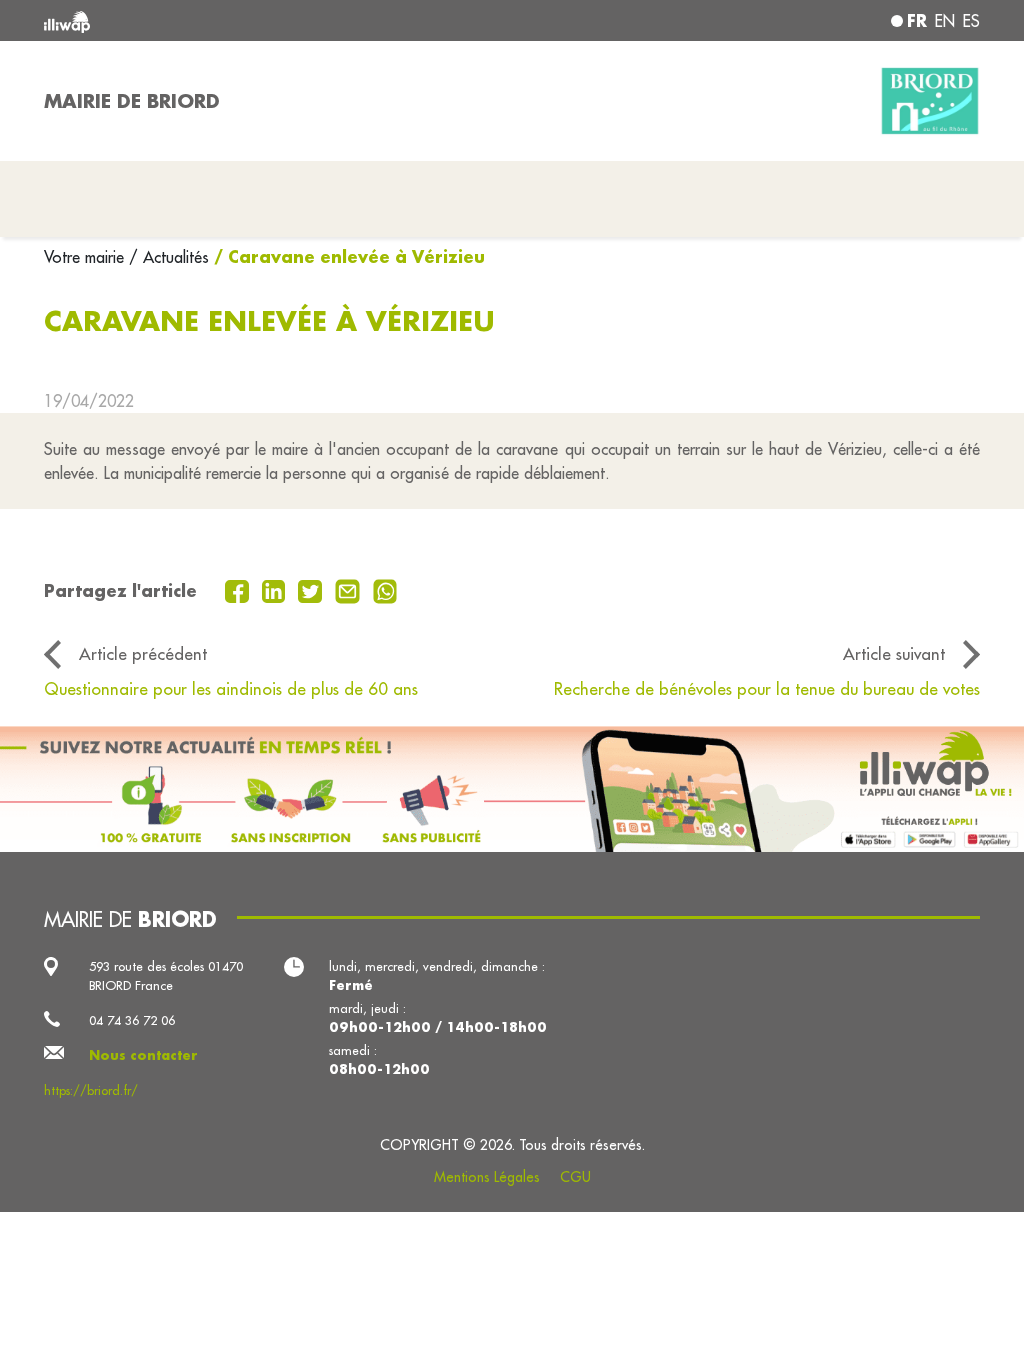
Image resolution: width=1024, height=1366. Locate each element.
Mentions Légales (487, 1177)
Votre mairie (86, 257)
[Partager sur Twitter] (312, 589)
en (945, 21)
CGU (575, 1177)
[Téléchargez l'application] (512, 789)
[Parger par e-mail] (350, 589)
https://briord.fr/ (91, 1090)
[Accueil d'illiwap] (232, 20)
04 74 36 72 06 (132, 1020)
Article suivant (894, 653)
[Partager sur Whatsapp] (385, 589)
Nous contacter (143, 1055)
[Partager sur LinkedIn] (276, 589)
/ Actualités (169, 257)
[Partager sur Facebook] (239, 589)
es (971, 21)
